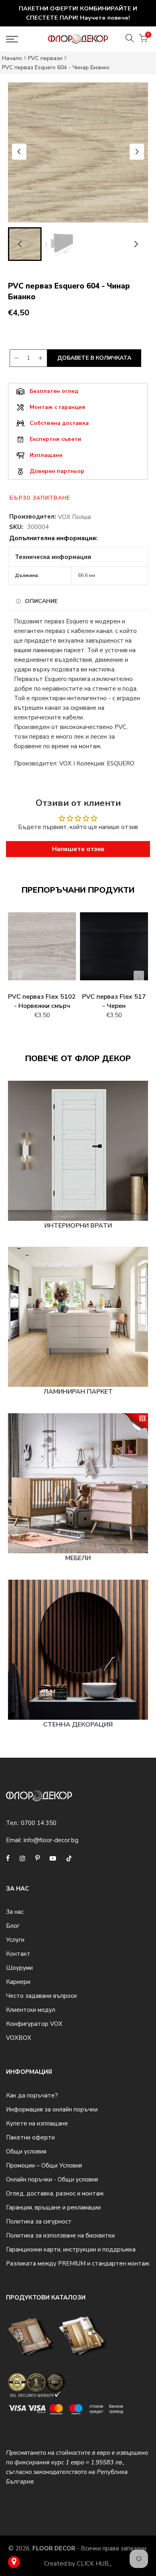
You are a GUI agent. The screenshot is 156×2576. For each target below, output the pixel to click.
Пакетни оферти (30, 2137)
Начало (12, 58)
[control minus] (15, 358)
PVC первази (45, 58)
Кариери (18, 1982)
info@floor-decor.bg (51, 1840)
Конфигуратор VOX (34, 2024)
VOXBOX (19, 2038)
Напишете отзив (78, 849)
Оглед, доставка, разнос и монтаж (55, 2193)
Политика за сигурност (39, 2221)
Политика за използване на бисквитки (60, 2235)
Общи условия (26, 2151)
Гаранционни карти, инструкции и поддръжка (71, 2249)
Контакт (18, 1954)
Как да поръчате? (32, 2095)
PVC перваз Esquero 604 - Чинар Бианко (56, 67)
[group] (60, 244)
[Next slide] (137, 152)
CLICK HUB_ (94, 2564)
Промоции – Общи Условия (44, 2165)
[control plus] (42, 358)
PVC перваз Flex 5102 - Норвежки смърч (42, 1001)
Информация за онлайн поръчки (52, 2109)
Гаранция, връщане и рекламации (53, 2207)
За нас (15, 1912)
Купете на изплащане (37, 2123)
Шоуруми (19, 1968)
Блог (13, 1926)
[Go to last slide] (19, 152)
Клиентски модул (31, 2010)
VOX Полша (74, 517)
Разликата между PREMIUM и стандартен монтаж (78, 2264)
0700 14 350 (39, 1823)
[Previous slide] (17, 979)
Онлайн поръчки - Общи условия (52, 2179)
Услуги (15, 1940)
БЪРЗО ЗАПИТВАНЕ (40, 498)
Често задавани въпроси (41, 1996)
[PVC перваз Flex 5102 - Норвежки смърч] (42, 950)
